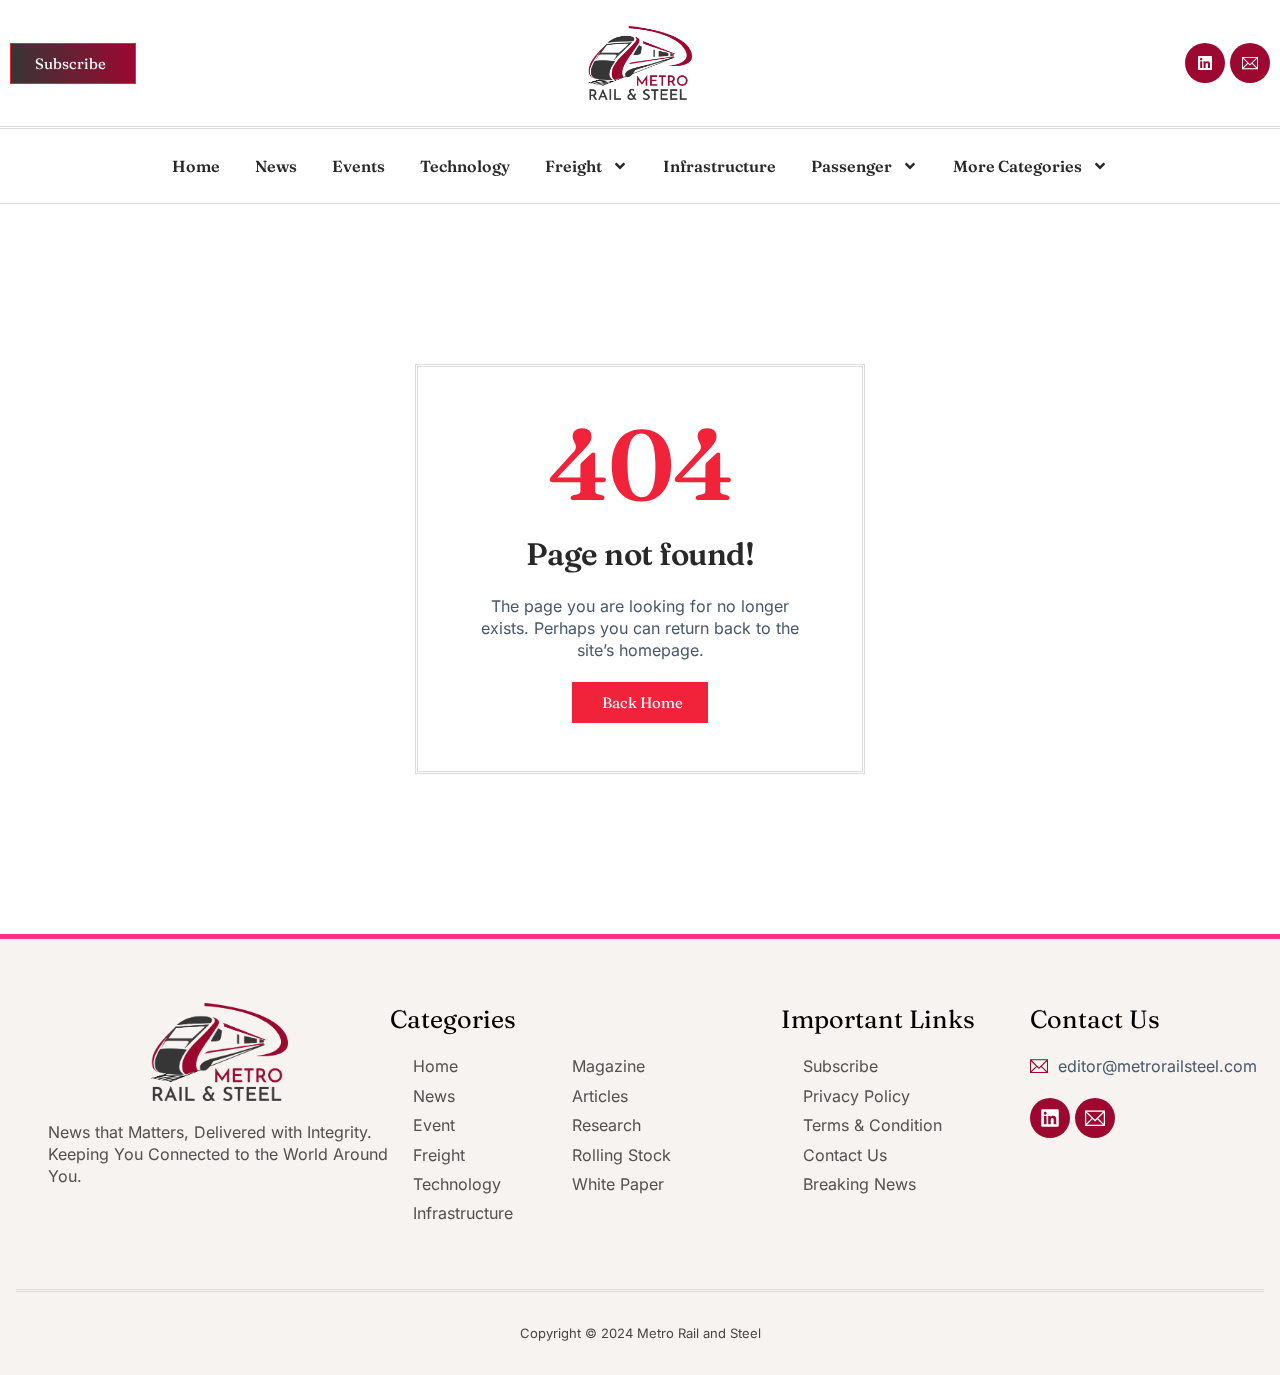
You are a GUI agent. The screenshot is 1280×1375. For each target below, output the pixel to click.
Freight (573, 166)
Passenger (851, 166)
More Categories (1017, 166)
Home (196, 166)
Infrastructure (719, 166)
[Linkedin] (1205, 63)
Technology (465, 166)
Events (358, 166)
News (276, 166)
